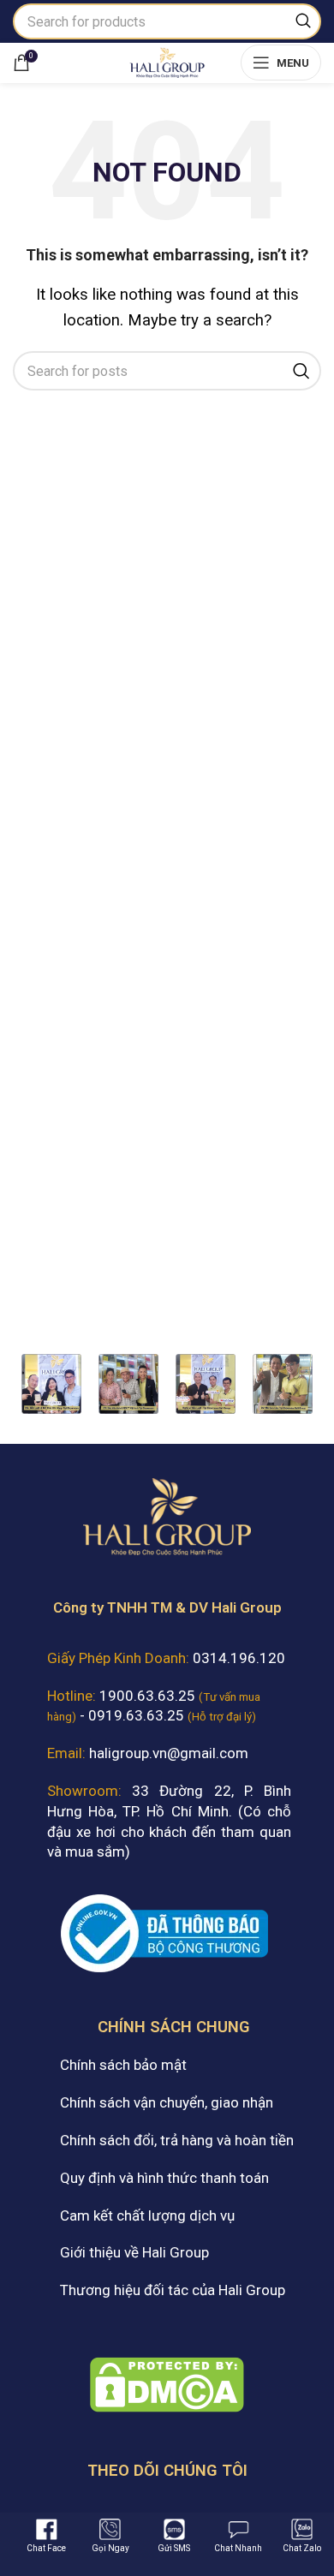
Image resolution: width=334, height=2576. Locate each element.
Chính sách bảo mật (123, 2065)
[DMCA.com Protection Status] (167, 2383)
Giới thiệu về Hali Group (134, 2252)
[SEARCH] (303, 21)
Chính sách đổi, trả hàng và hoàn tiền (177, 2140)
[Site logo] (167, 61)
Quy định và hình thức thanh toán (164, 2178)
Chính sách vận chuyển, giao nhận (167, 2102)
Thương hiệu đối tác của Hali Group (173, 2290)
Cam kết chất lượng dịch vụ (147, 2215)
